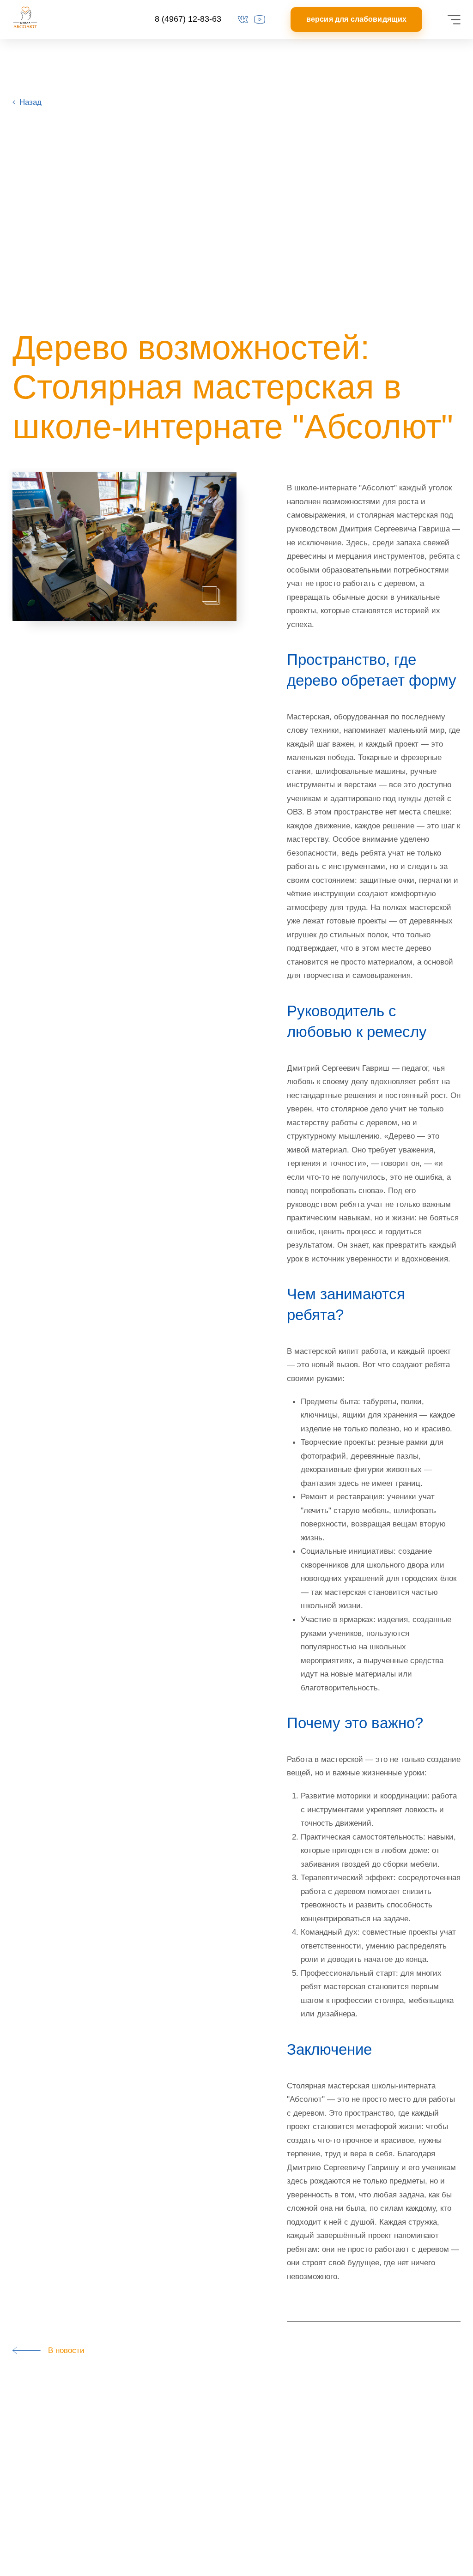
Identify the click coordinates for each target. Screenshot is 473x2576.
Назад (30, 102)
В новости (63, 2350)
